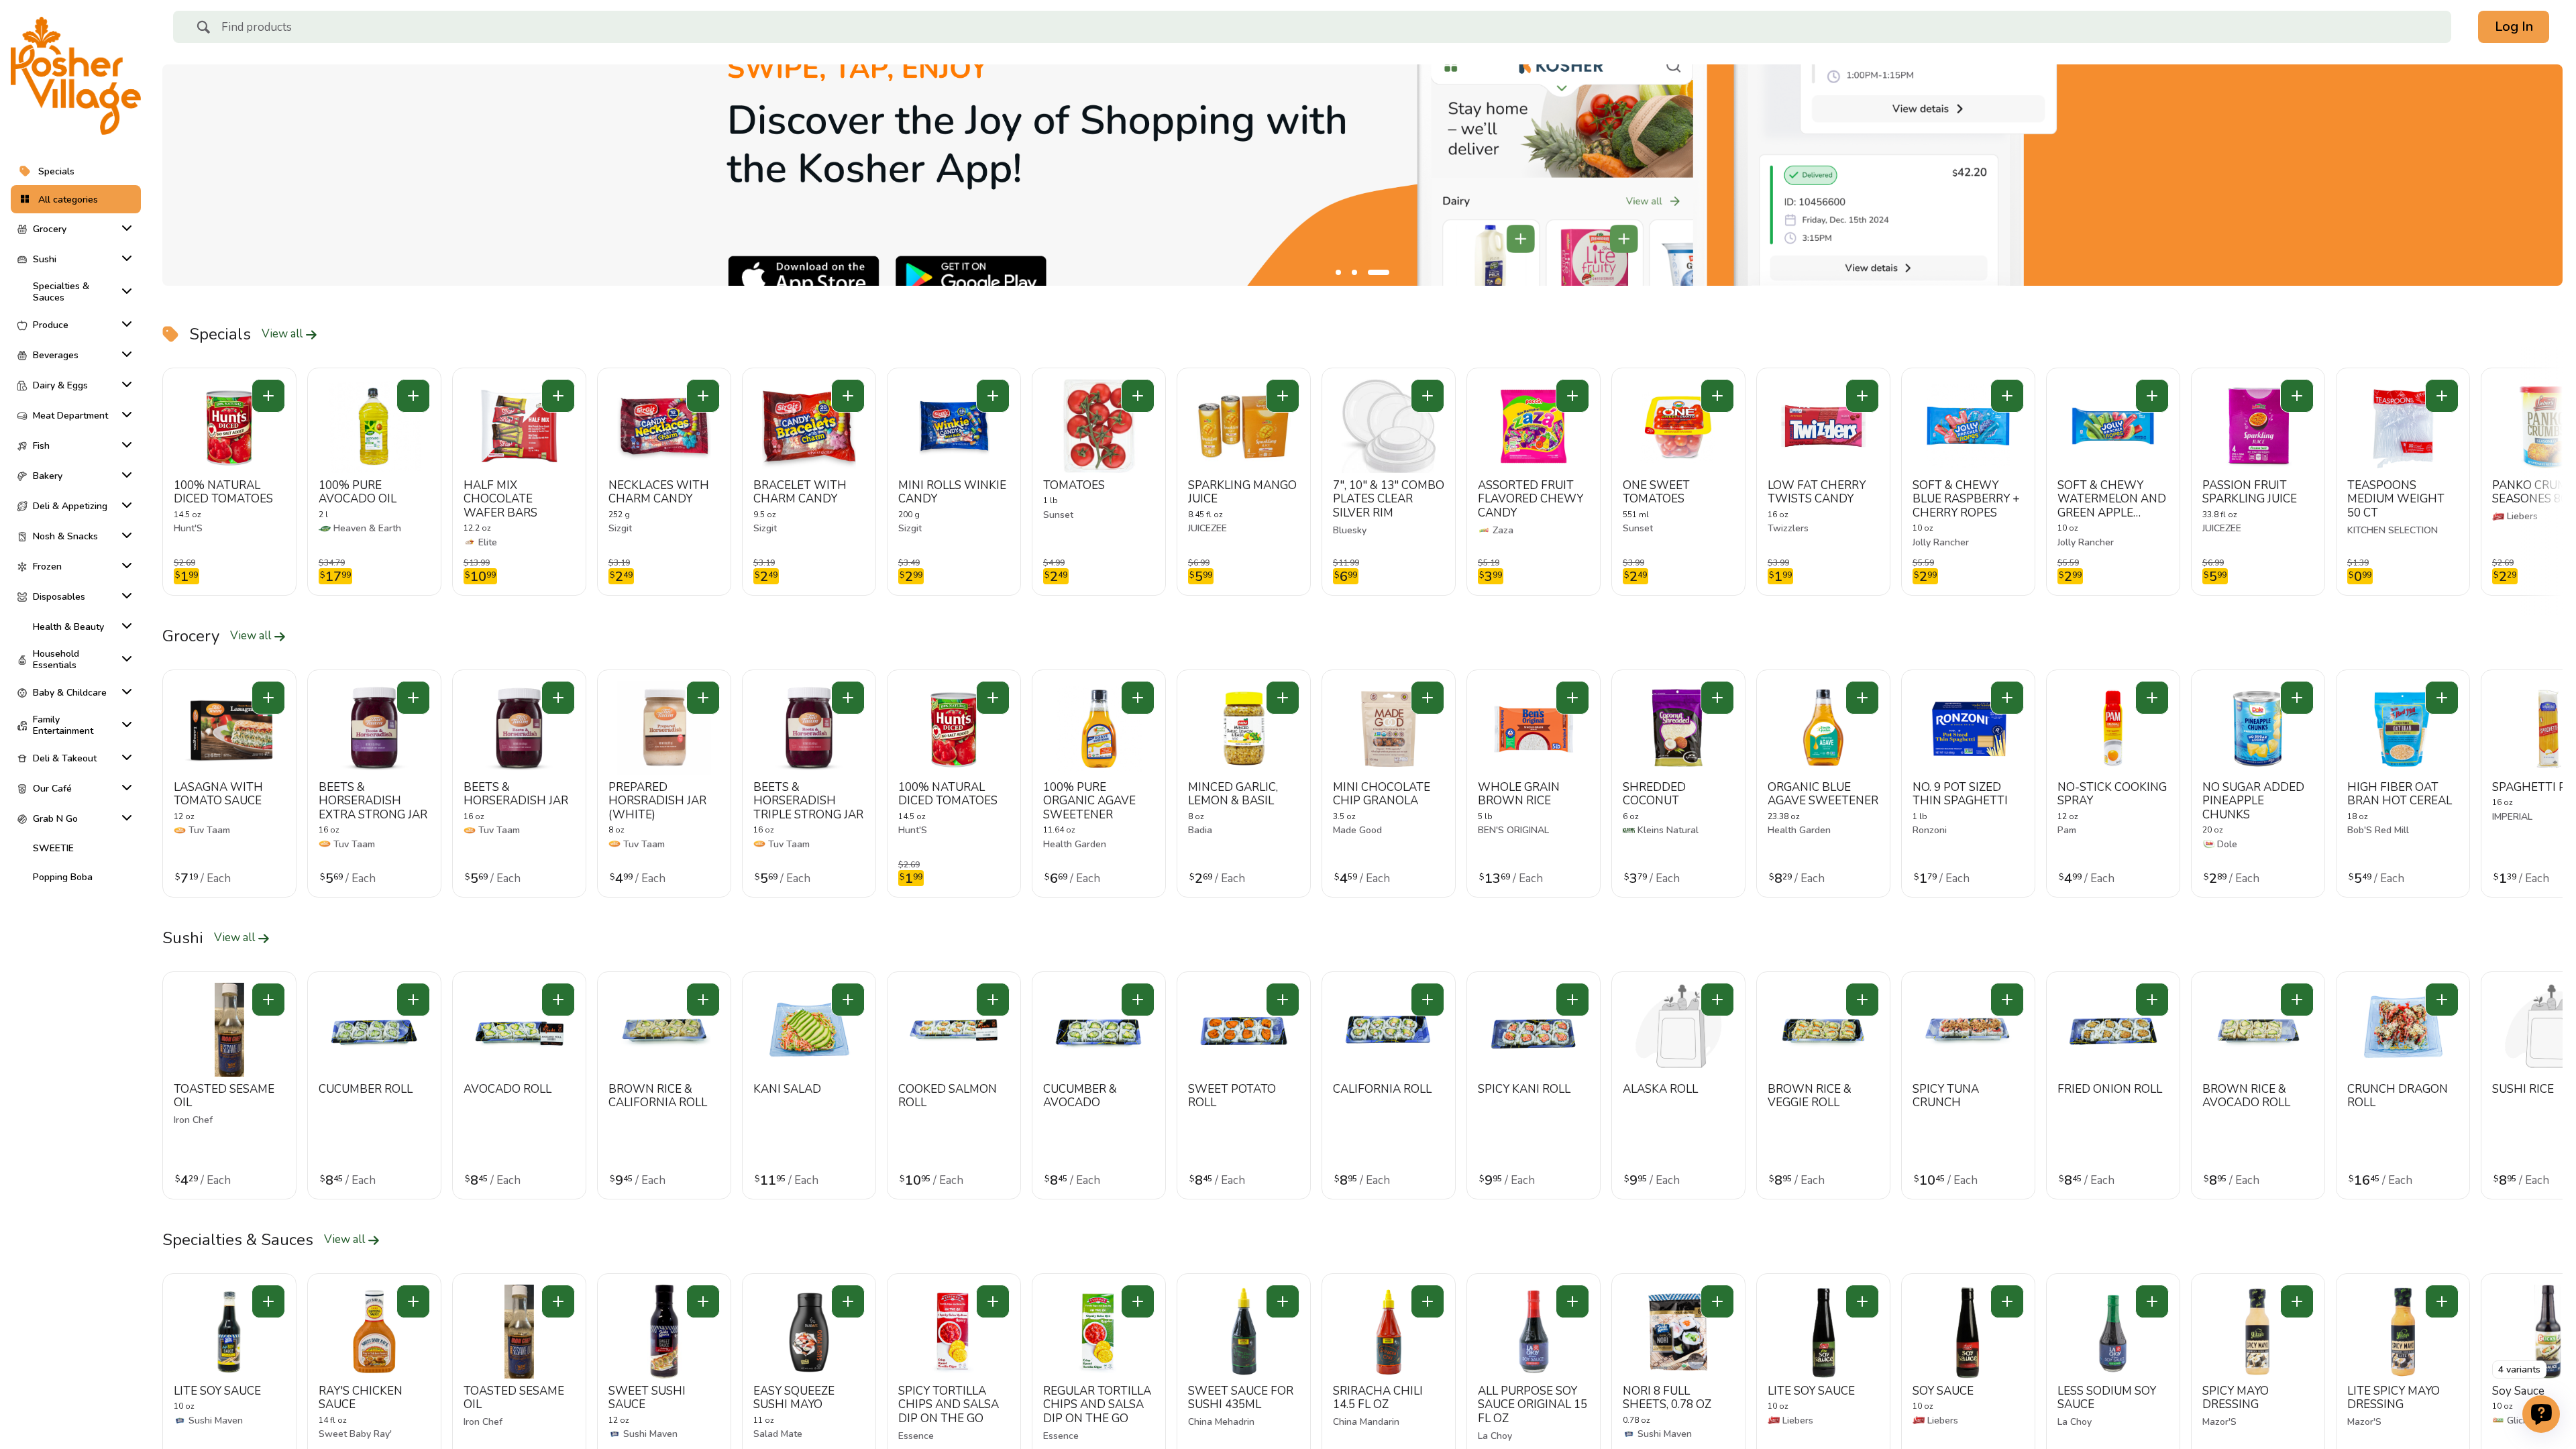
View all (283, 334)
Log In (2514, 26)
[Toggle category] (124, 228)
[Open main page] (76, 76)
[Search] (203, 29)
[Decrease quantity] (268, 396)
